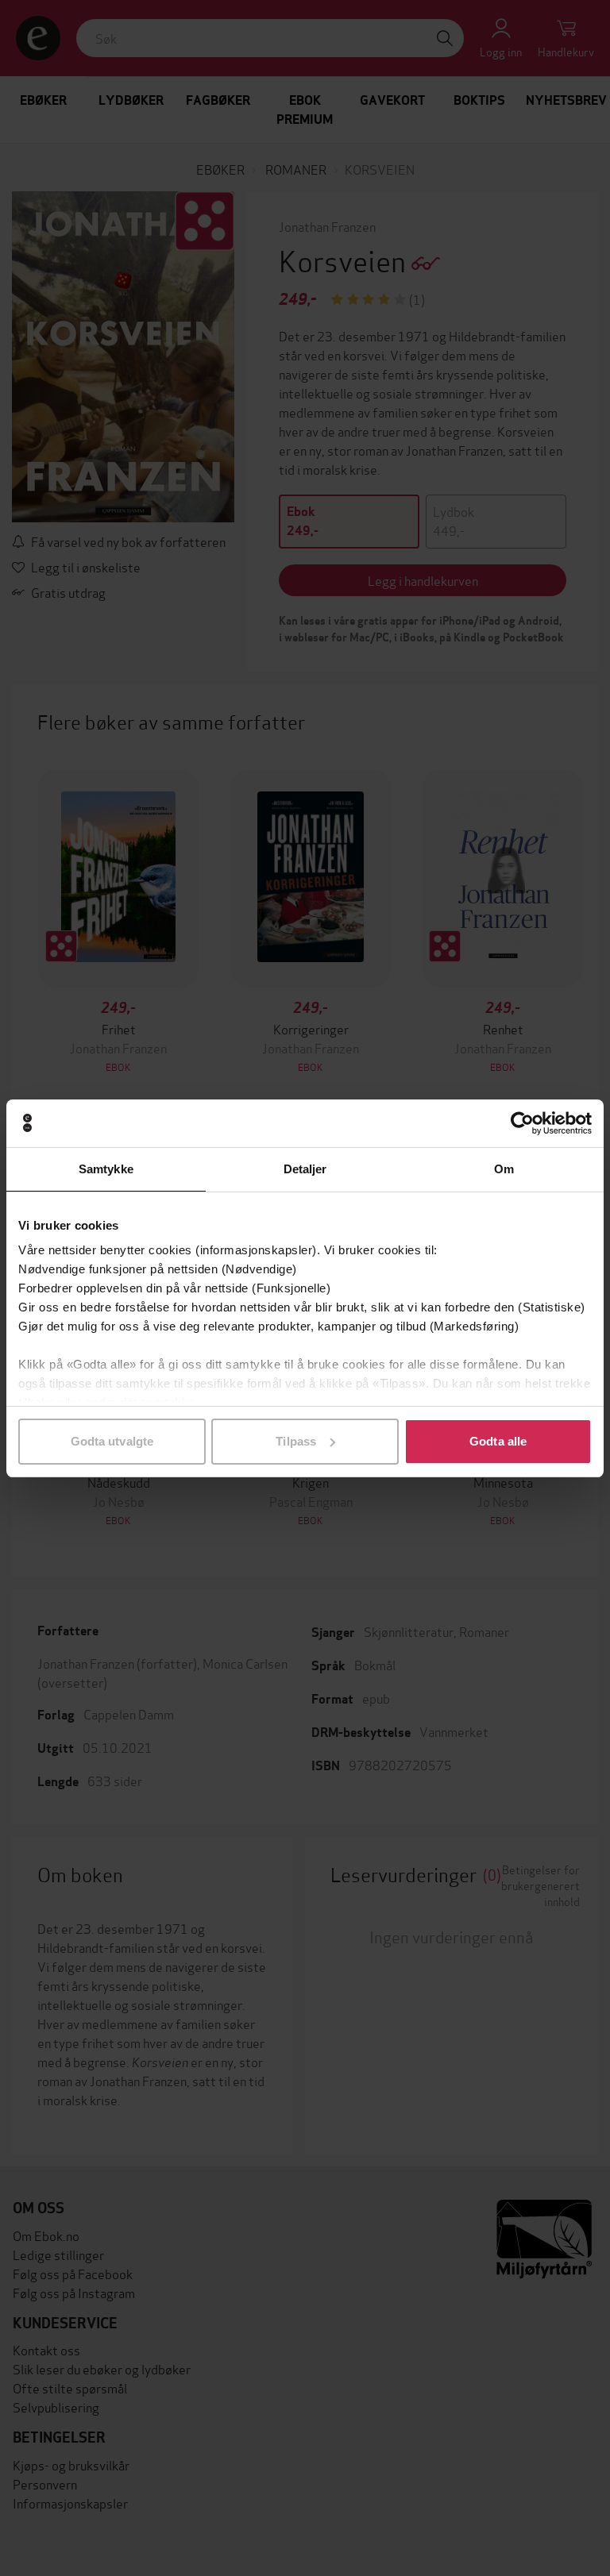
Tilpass (296, 1441)
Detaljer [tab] (305, 1169)
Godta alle (498, 1441)
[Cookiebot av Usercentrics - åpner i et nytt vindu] (522, 1123)
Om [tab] (504, 1169)
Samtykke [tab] (106, 1169)
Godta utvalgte (112, 1441)
